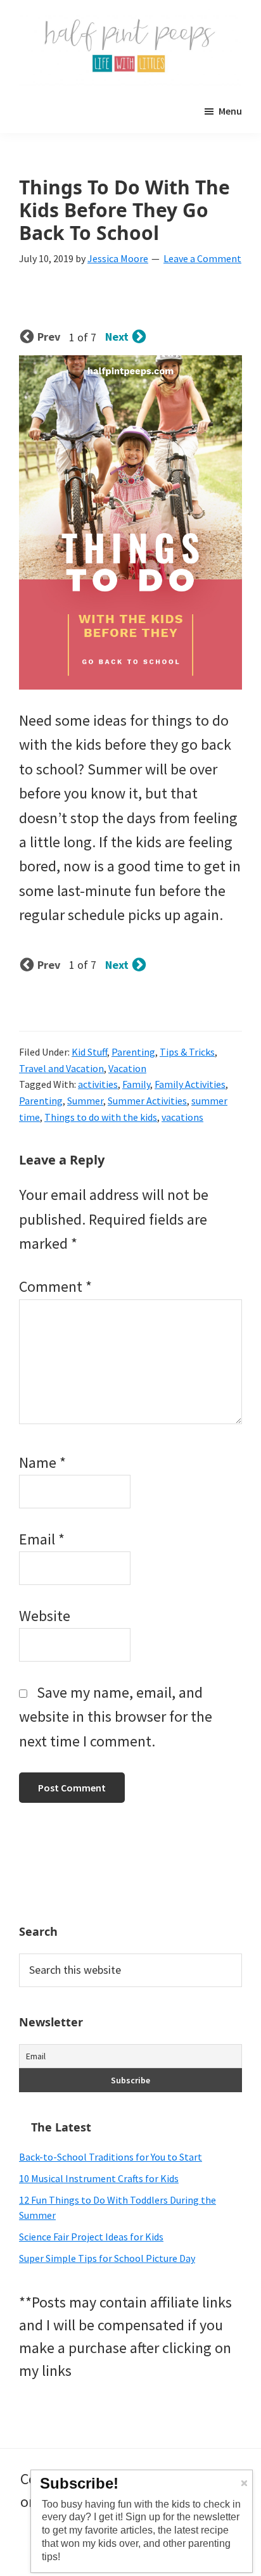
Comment (55, 1286)
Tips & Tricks (187, 1052)
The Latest (61, 2127)
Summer (85, 1101)
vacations (182, 1117)
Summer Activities (147, 1101)
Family (136, 1084)
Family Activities (190, 1084)
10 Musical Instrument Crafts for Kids (99, 2178)
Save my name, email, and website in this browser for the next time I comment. (116, 1717)
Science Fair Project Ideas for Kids (91, 2237)
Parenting (133, 1052)
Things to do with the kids (101, 1117)
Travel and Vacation (61, 1068)
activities (98, 1084)
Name (42, 1462)
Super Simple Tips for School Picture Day (107, 2258)
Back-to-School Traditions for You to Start (111, 2157)
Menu (230, 111)
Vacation (127, 1068)
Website (45, 1616)
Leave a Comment (202, 258)
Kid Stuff (89, 1052)
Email (42, 1539)
